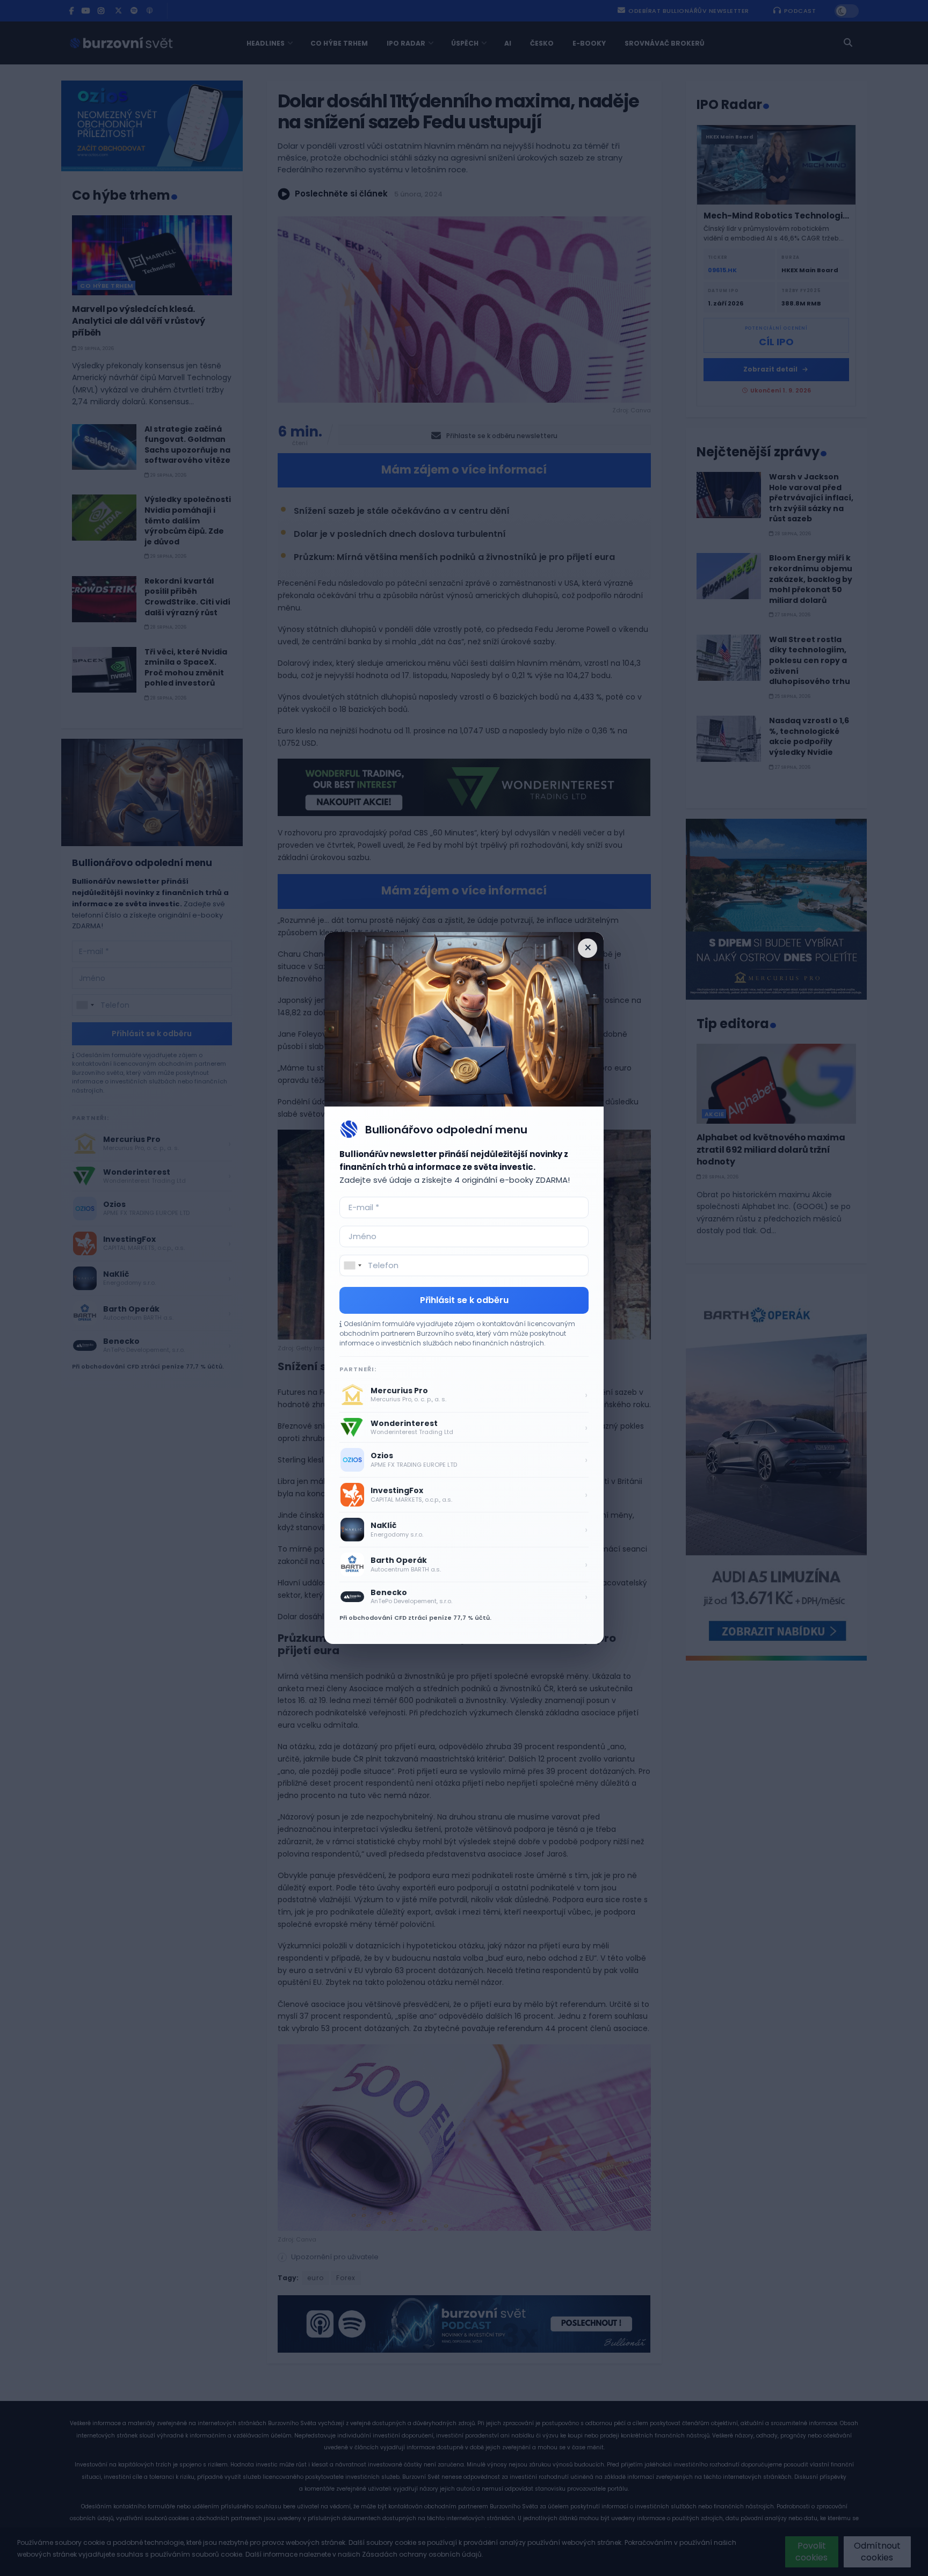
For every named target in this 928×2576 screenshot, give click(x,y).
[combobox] (352, 1265)
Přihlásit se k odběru (464, 1300)
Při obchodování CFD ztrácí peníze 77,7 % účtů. (415, 1618)
